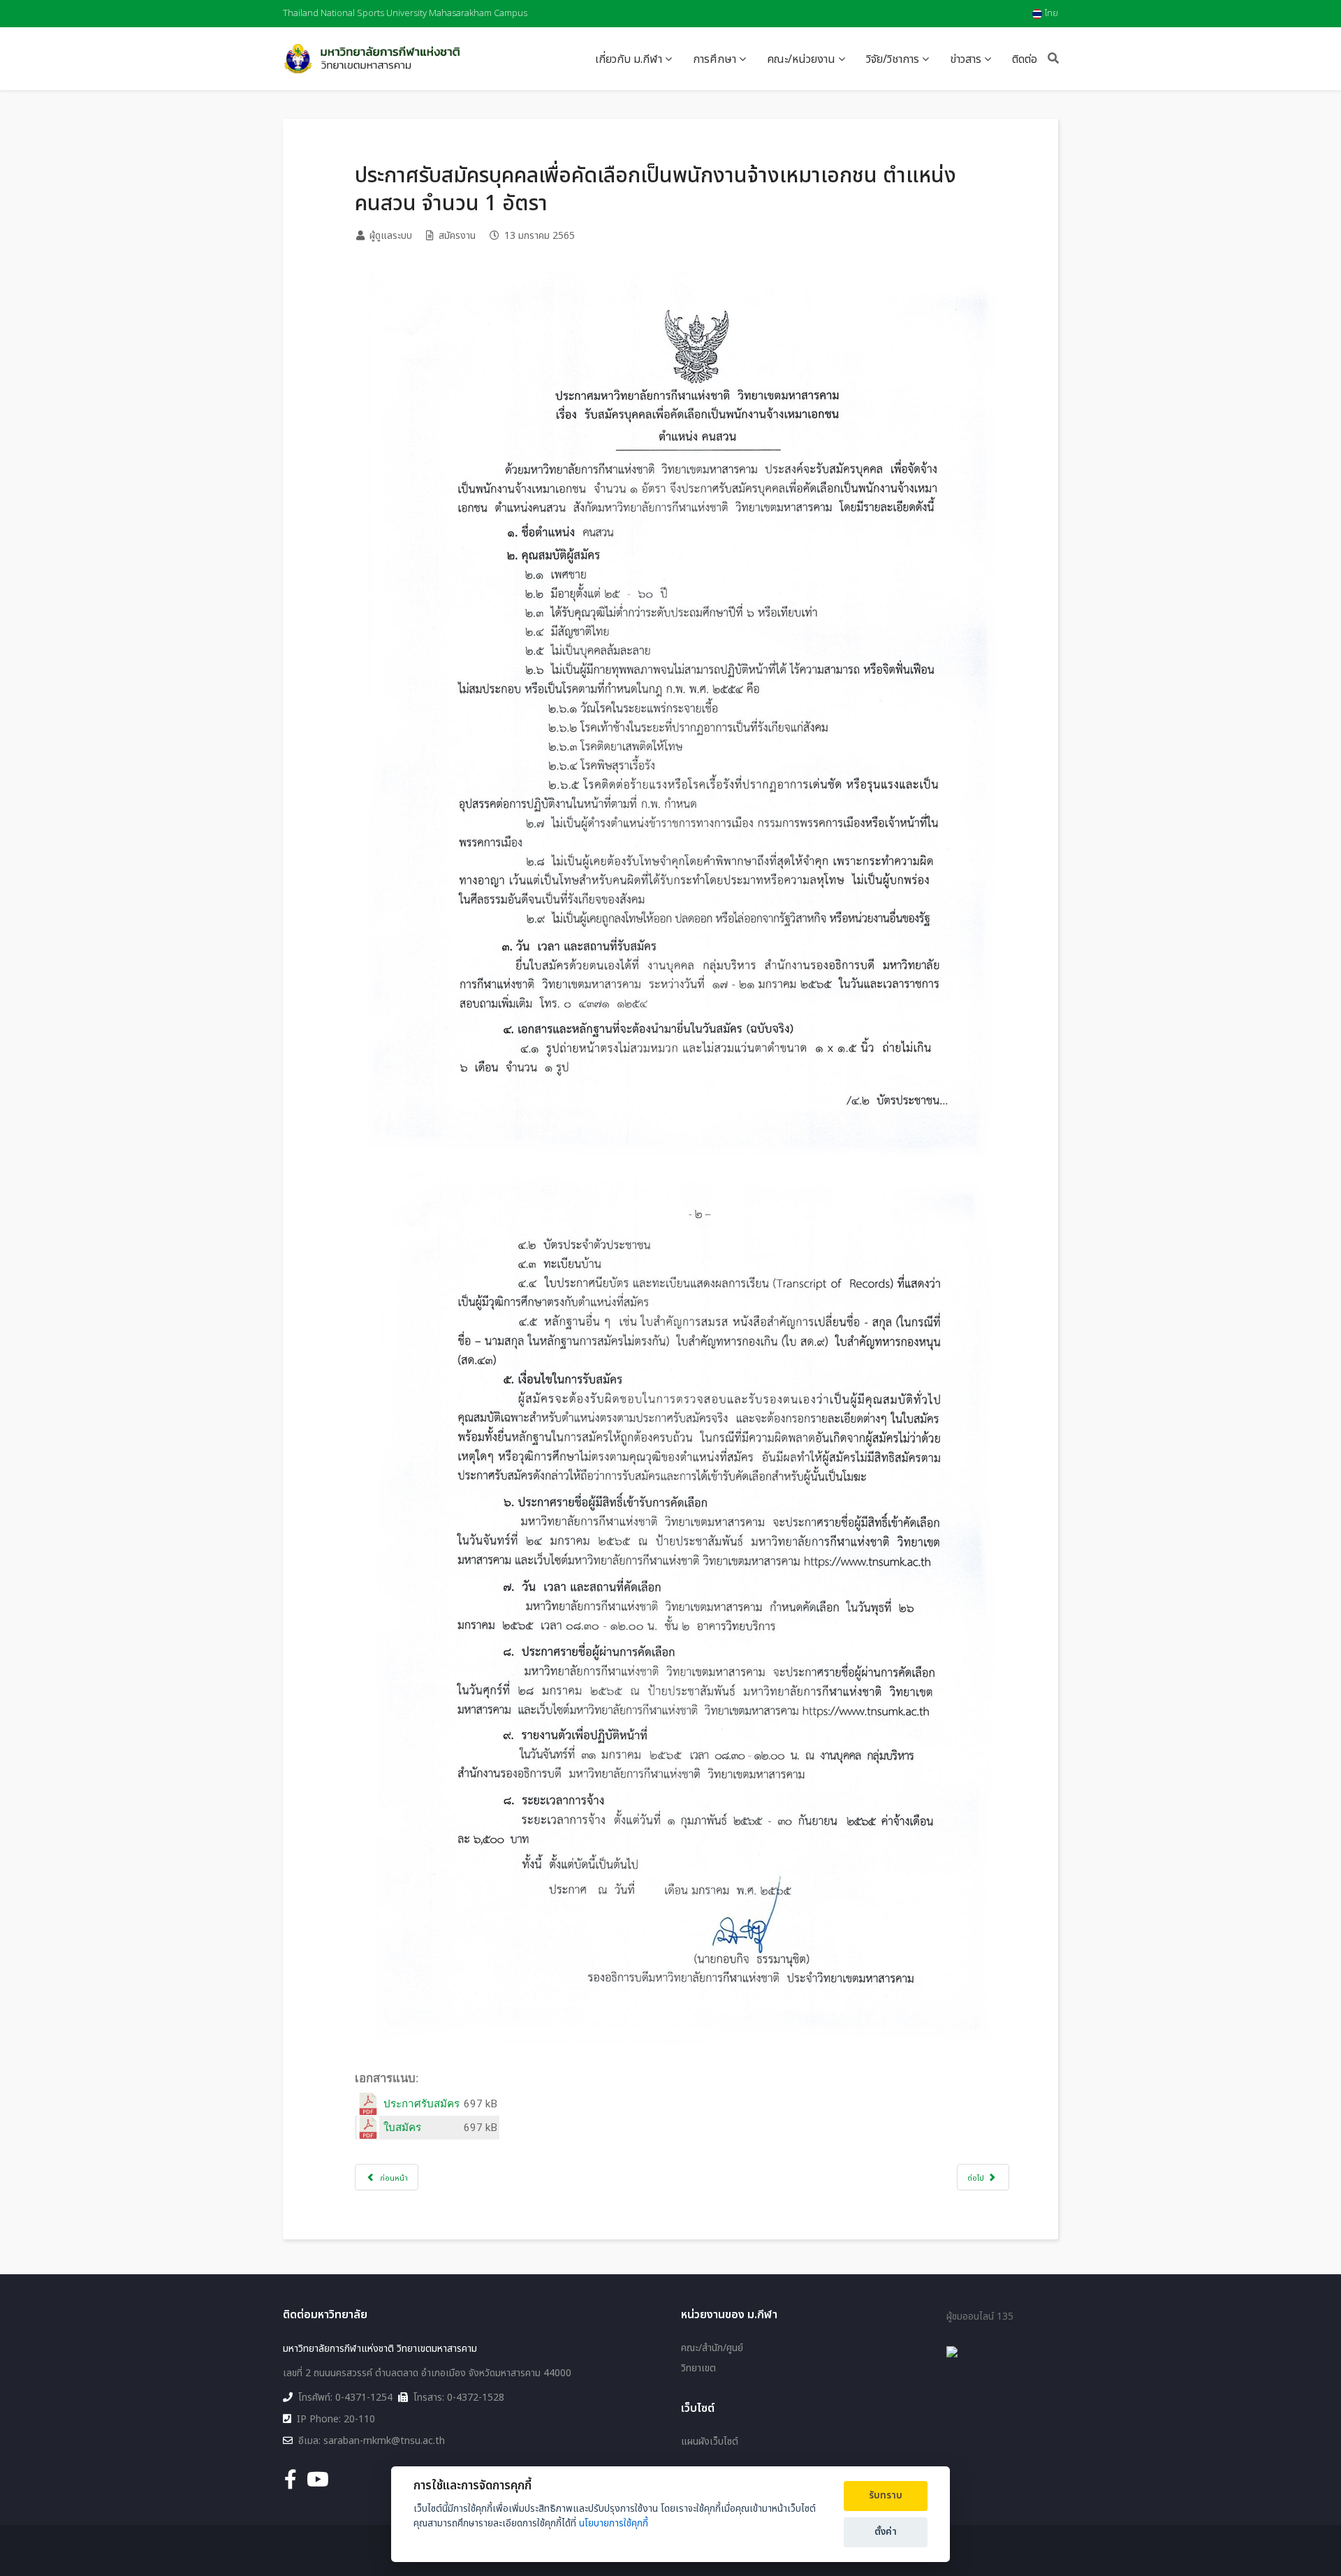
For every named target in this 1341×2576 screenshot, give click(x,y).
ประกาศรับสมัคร (422, 2104)
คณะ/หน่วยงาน (801, 59)
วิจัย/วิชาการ (893, 59)
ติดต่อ (1025, 59)
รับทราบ (886, 2496)
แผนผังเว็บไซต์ (710, 2442)
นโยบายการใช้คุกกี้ (614, 2523)
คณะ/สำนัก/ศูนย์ (712, 2348)
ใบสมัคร (402, 2128)
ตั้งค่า (886, 2532)
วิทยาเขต (698, 2369)
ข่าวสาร (966, 59)
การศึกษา (715, 59)
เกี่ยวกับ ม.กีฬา (629, 59)
